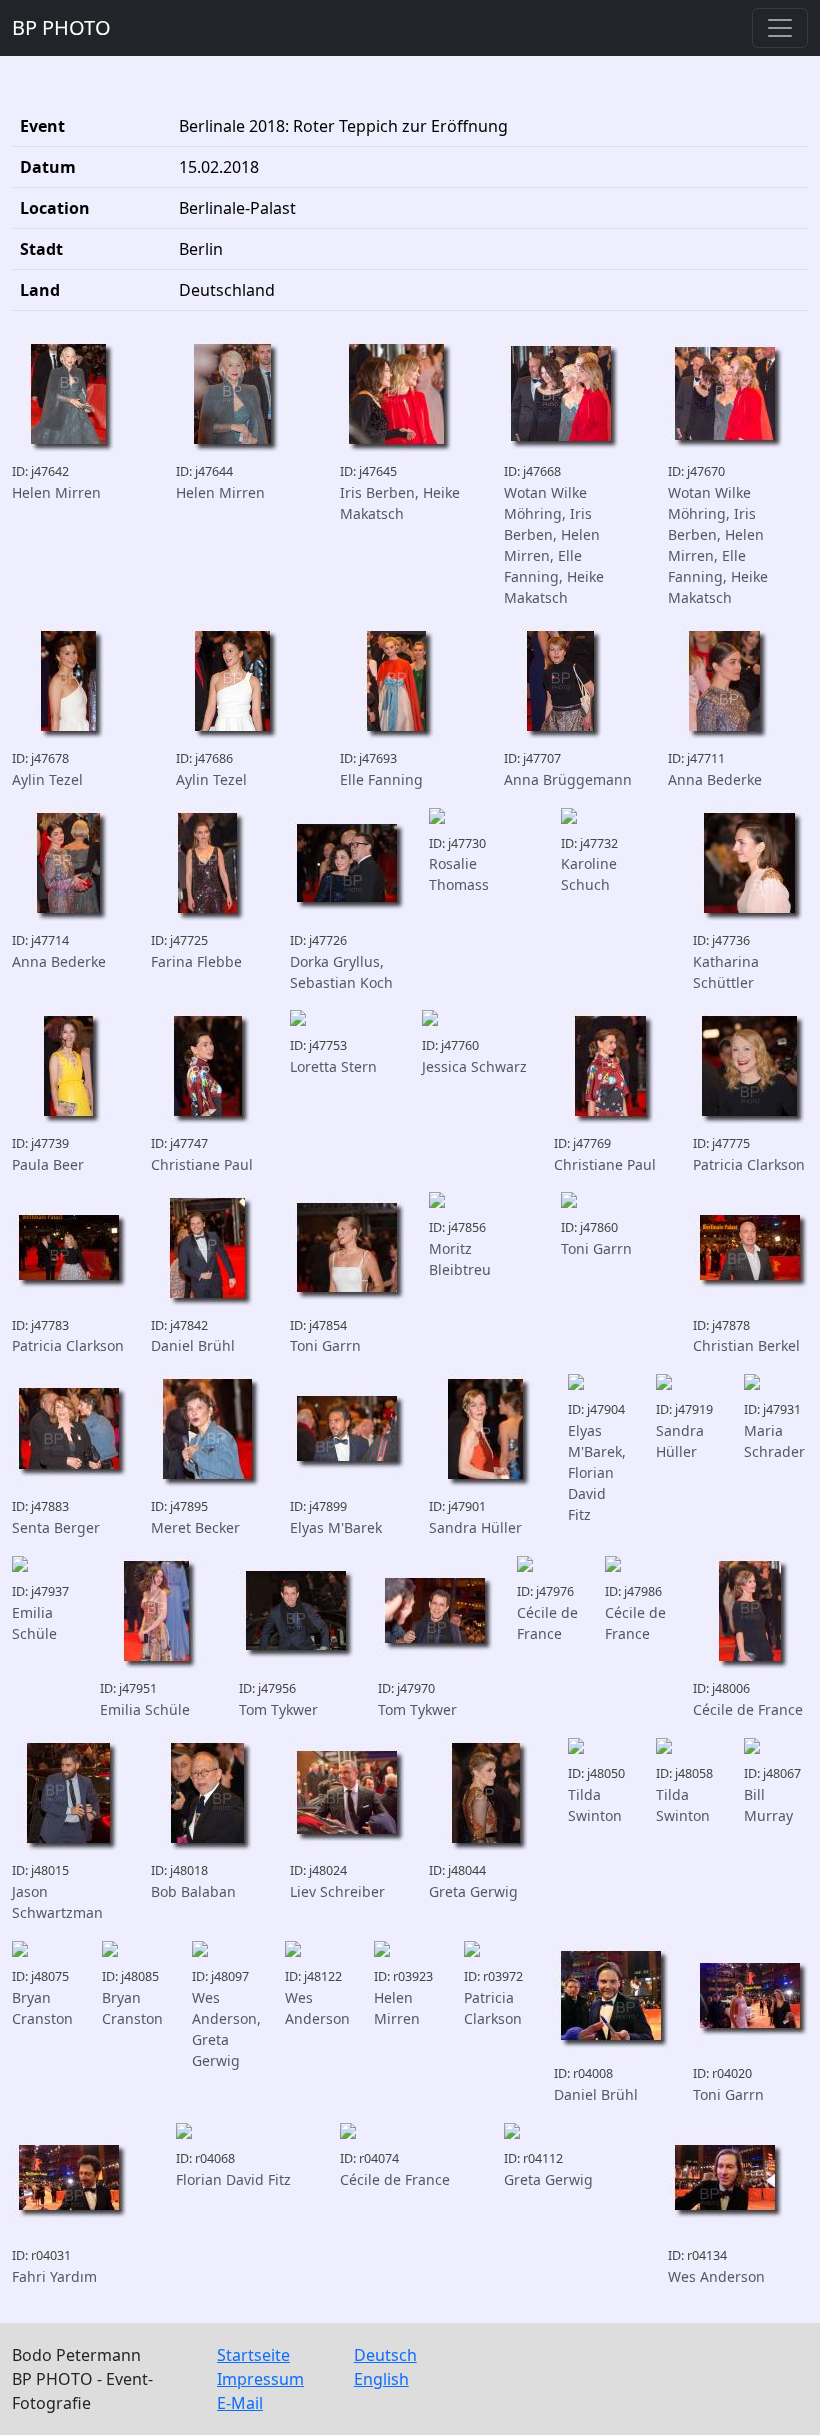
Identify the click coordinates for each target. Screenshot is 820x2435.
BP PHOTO (61, 27)
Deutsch (385, 2355)
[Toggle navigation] (780, 28)
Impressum (260, 2379)
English (381, 2379)
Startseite (253, 2355)
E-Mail (240, 2403)
